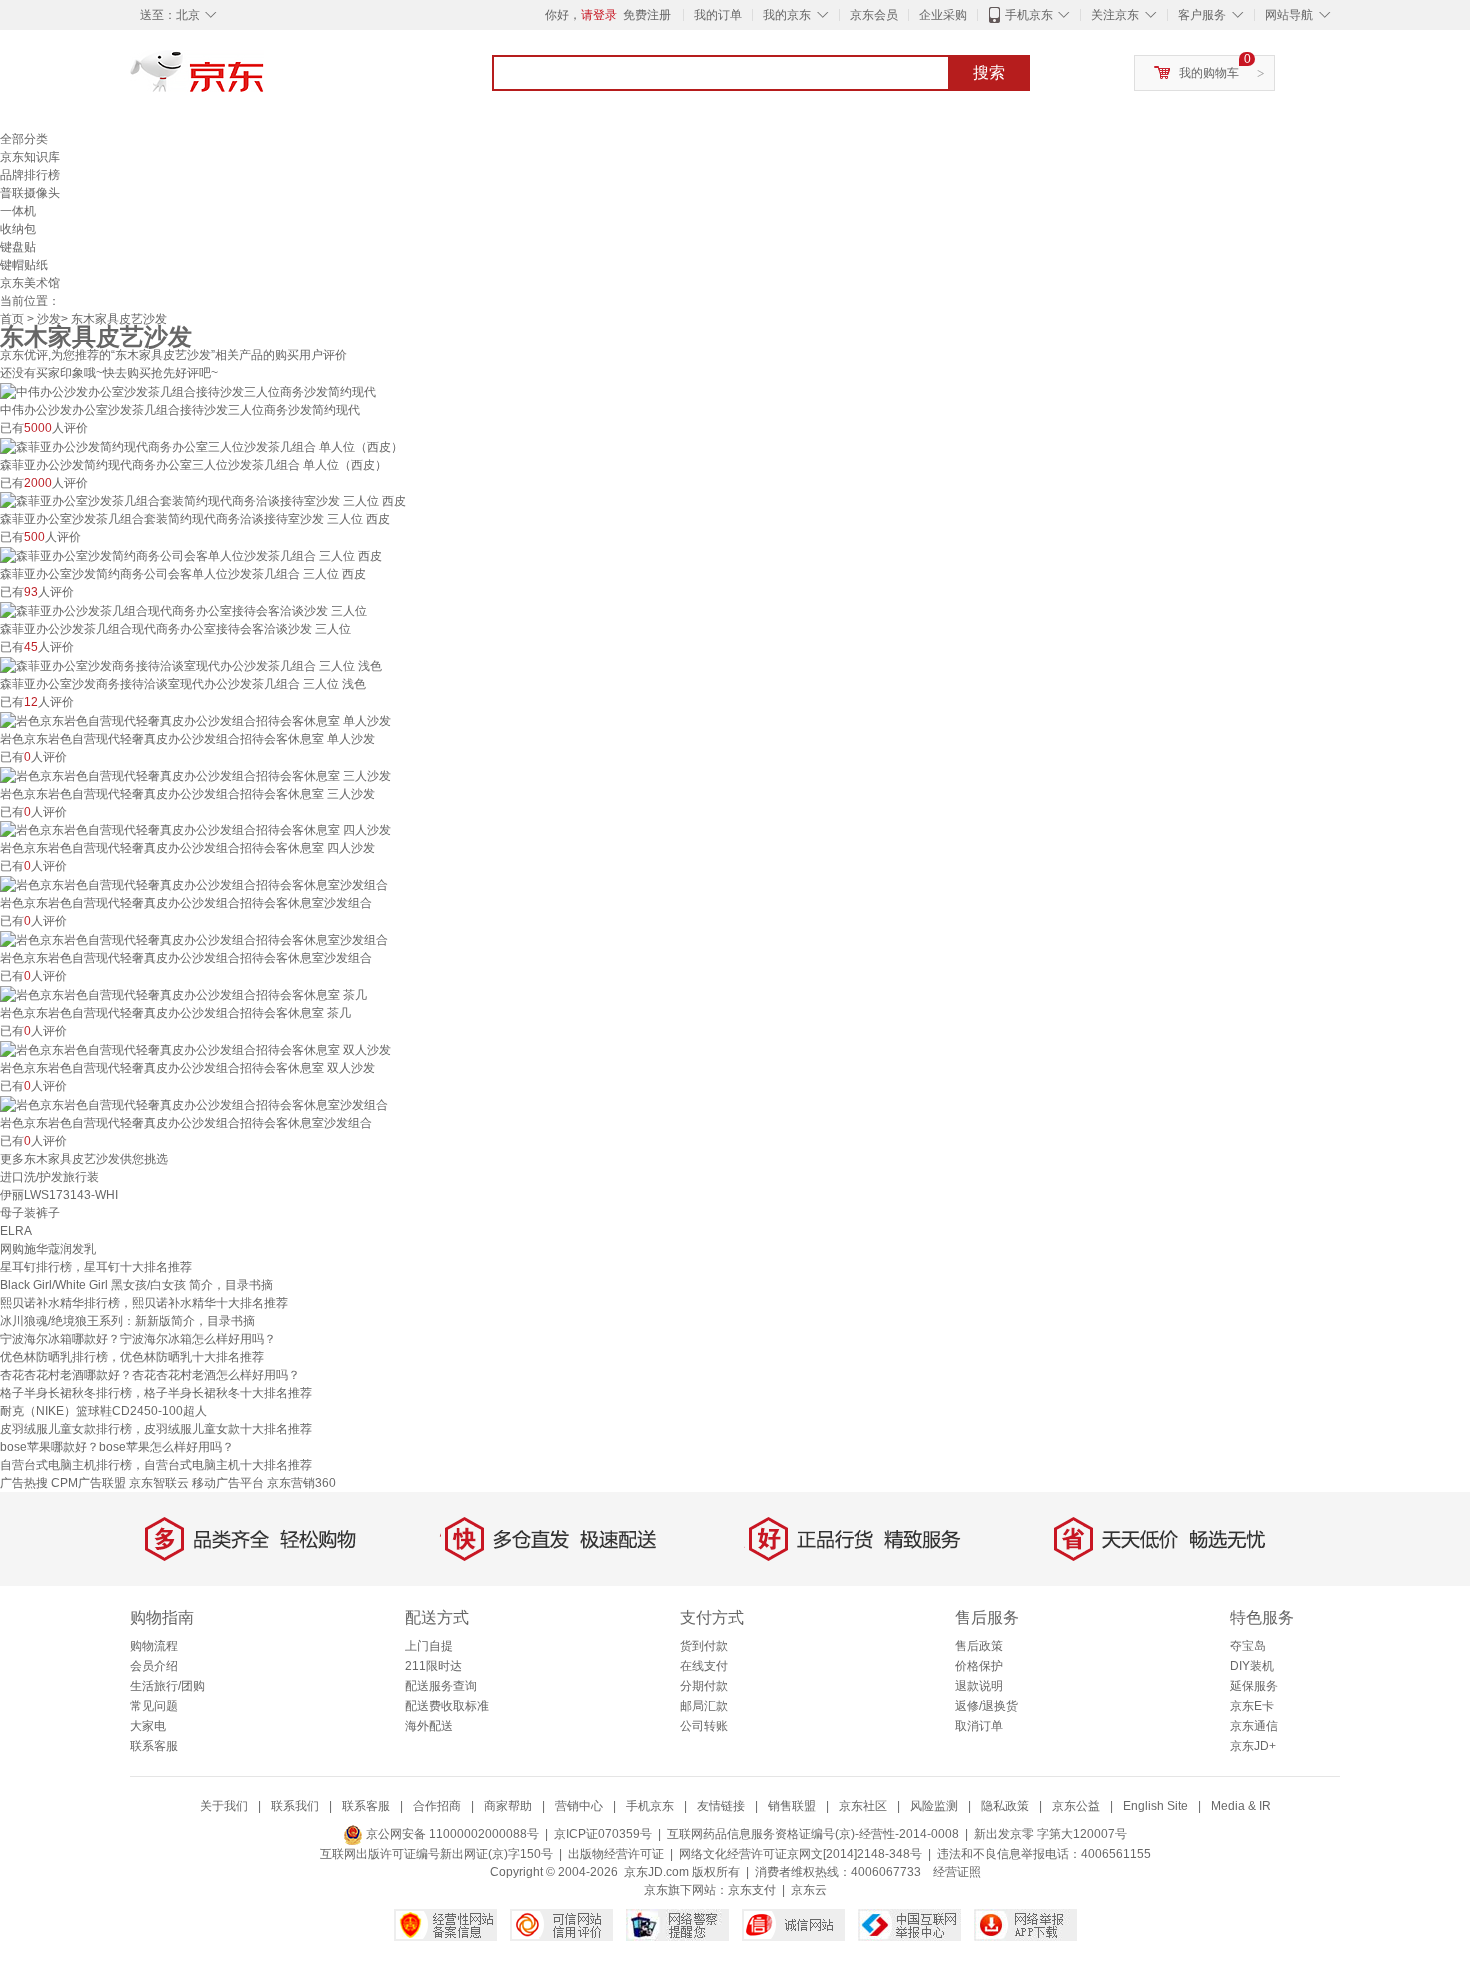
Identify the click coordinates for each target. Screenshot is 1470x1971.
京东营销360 (301, 1483)
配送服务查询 (441, 1686)
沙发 (49, 319)
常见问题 (154, 1706)
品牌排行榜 (30, 175)
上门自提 (429, 1646)
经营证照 (957, 1872)
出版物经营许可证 (616, 1854)
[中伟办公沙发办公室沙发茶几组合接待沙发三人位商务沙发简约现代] (188, 391)
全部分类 (24, 139)
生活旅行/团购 (167, 1686)
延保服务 (1254, 1686)
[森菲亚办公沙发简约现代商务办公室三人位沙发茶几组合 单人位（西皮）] (201, 446)
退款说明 (979, 1686)
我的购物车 (1209, 73)
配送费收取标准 (447, 1706)
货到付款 (704, 1646)
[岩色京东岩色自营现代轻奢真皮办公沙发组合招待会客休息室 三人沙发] (195, 775)
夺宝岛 (1248, 1646)
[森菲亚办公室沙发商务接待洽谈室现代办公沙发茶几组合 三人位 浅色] (191, 665)
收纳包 (18, 229)
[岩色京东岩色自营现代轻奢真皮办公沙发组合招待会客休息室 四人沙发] (195, 830)
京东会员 (874, 15)
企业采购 (943, 15)
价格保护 (979, 1666)
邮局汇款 (704, 1706)
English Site (1155, 1806)
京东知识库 (30, 157)
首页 (12, 319)
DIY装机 (1252, 1666)
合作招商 (437, 1806)
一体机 (18, 211)
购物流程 (154, 1646)
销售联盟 (792, 1806)
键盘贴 (18, 247)
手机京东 (1029, 15)
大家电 (148, 1726)
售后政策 (979, 1646)
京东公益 (1076, 1806)
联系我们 (295, 1806)
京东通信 (1254, 1726)
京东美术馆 (30, 283)
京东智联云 (159, 1483)
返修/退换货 (986, 1706)
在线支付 (704, 1666)
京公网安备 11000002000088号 (451, 1834)
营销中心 (579, 1806)
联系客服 (154, 1746)
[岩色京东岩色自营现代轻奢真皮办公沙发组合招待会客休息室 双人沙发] (195, 1049)
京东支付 (752, 1890)
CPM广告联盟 (88, 1483)
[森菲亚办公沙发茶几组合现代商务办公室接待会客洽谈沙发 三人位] (183, 610)
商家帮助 (508, 1806)
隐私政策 (1005, 1806)
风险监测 (934, 1806)
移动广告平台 (228, 1483)
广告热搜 (24, 1483)
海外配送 (429, 1726)
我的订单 (718, 15)
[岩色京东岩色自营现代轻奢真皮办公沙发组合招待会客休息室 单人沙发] (195, 720)
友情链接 (721, 1806)
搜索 (989, 72)
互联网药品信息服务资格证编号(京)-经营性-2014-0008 (813, 1834)
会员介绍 (154, 1666)
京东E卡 (1252, 1706)
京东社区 (863, 1806)
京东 (265, 80)
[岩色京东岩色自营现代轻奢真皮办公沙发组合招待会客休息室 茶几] (183, 994)
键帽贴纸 (24, 265)
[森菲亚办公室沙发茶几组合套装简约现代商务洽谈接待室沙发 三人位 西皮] (203, 501)
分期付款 (704, 1686)
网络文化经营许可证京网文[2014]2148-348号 (800, 1854)
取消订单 (979, 1726)
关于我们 (224, 1806)
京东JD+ (1253, 1746)
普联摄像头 (30, 193)
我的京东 (787, 15)
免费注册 (647, 15)
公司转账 (704, 1726)
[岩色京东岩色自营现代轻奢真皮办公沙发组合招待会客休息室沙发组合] (194, 884)
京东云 (809, 1890)
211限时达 (433, 1666)
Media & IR (1241, 1806)
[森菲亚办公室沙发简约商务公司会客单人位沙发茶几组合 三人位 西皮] (191, 555)
